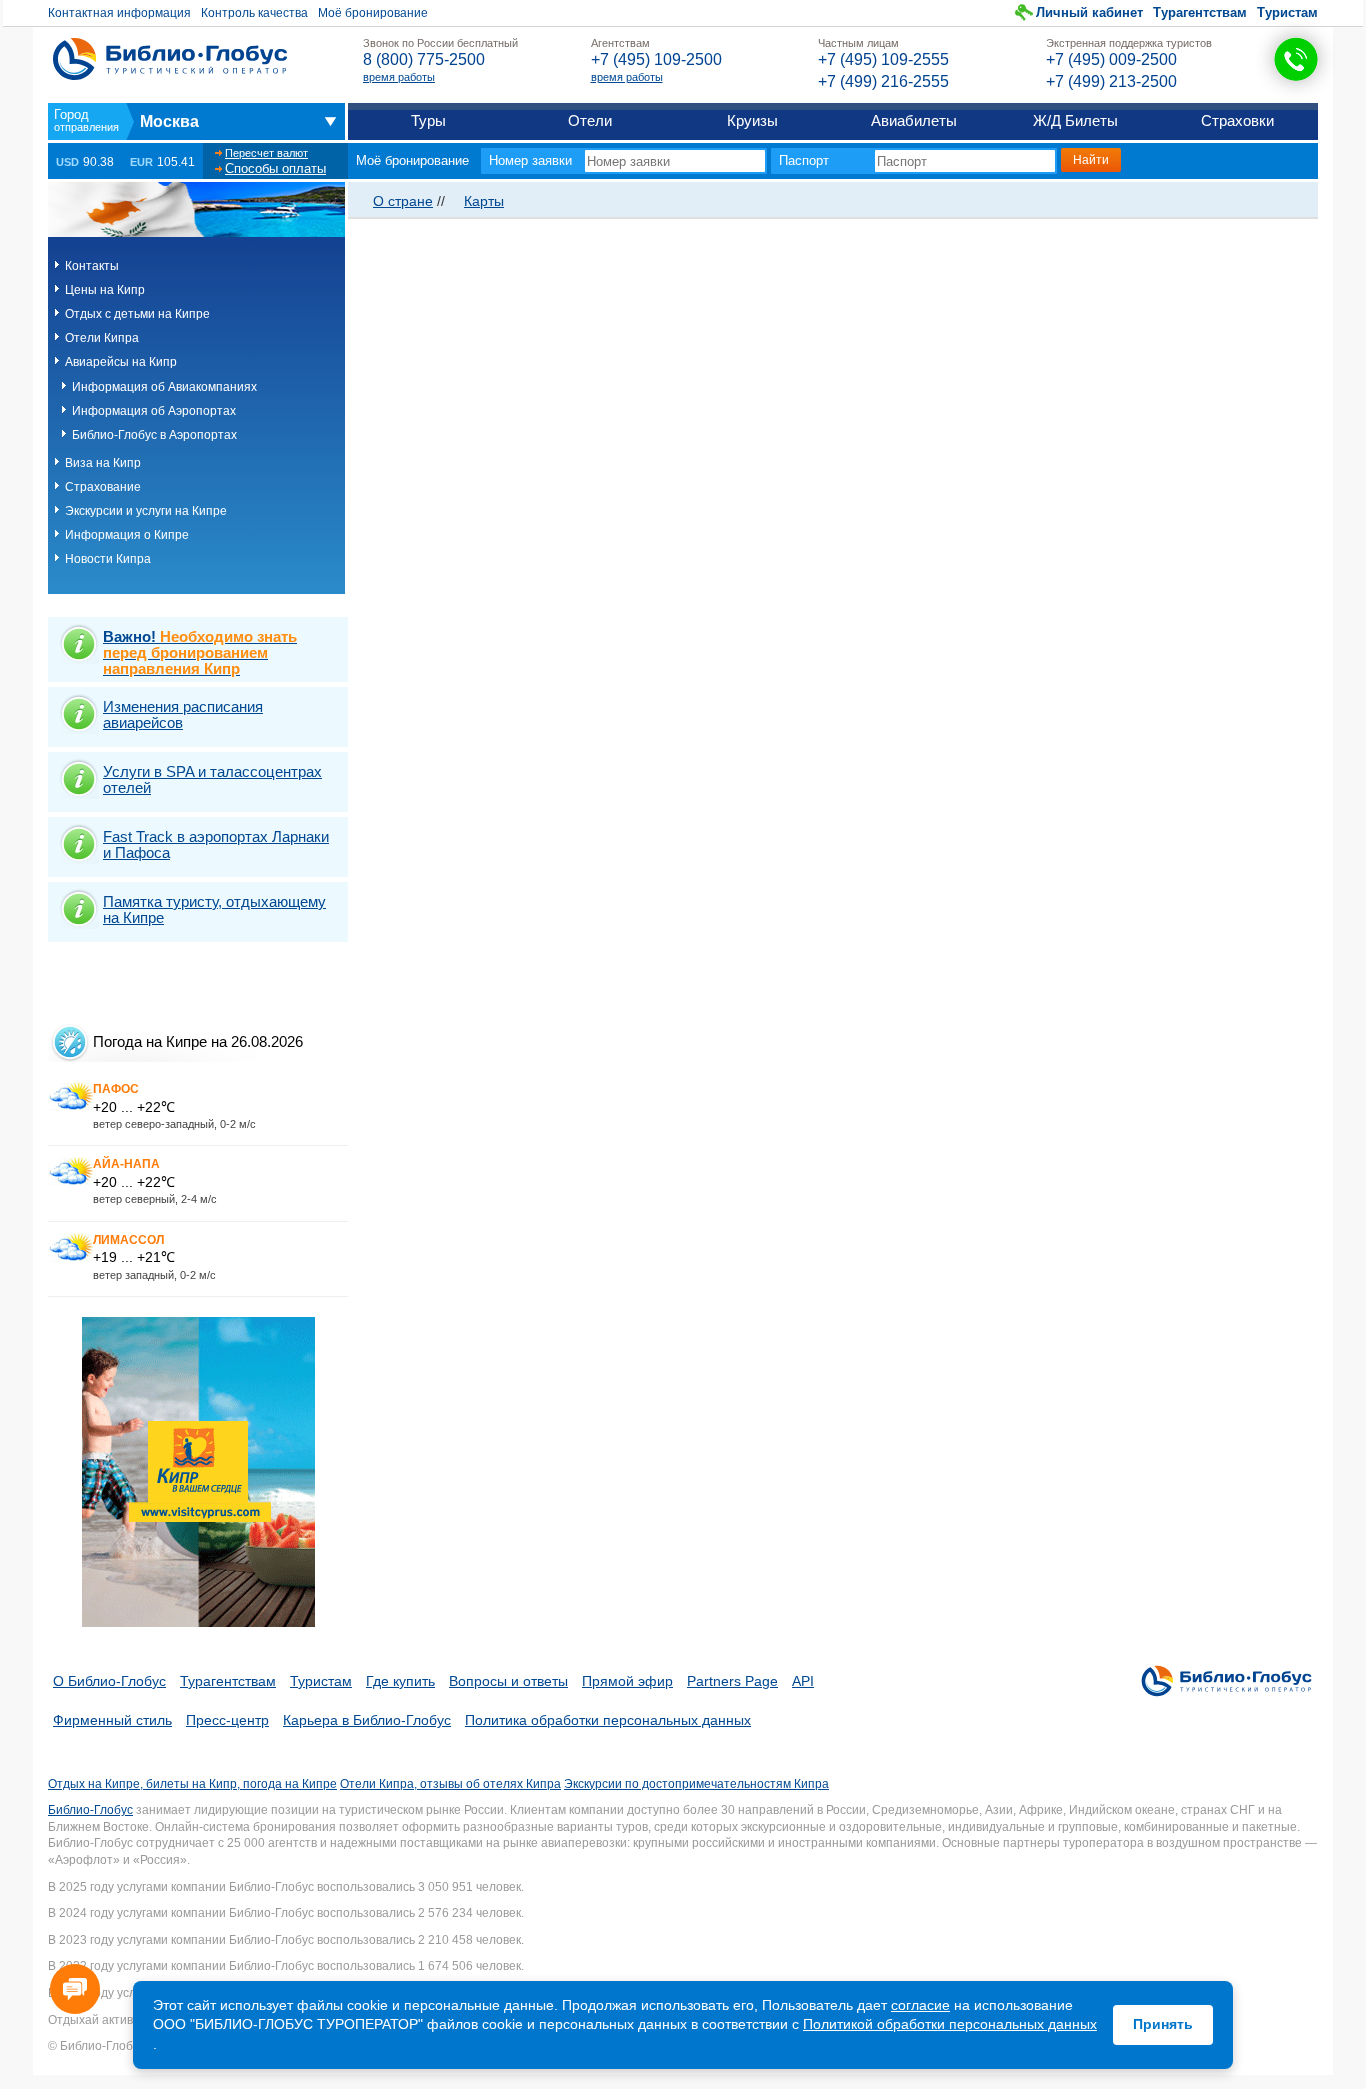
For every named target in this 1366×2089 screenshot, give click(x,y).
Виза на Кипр (103, 463)
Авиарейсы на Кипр (121, 362)
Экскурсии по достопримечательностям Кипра (696, 1784)
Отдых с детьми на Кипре (137, 314)
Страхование (103, 487)
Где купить (400, 1681)
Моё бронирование (373, 13)
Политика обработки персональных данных (608, 1720)
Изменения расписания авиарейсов (183, 714)
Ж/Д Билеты (1075, 120)
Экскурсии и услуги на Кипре (146, 511)
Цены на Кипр (105, 290)
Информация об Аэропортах (154, 411)
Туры (428, 120)
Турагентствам (1200, 12)
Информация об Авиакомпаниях (164, 387)
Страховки (1237, 120)
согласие (920, 2005)
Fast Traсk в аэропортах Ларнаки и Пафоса (216, 844)
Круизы (752, 120)
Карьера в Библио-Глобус (367, 1720)
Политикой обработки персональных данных (950, 2024)
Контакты (92, 266)
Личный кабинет (1089, 12)
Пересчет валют (266, 153)
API (803, 1681)
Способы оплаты (275, 168)
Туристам (1287, 12)
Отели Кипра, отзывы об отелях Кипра (450, 1784)
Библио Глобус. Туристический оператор (170, 59)
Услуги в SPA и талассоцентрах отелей (212, 779)
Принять (1163, 2024)
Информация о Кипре (127, 535)
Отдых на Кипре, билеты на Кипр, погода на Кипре (192, 1784)
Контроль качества (254, 13)
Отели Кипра (102, 338)
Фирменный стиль (112, 1720)
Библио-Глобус (90, 1810)
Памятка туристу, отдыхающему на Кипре (214, 909)
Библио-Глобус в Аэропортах (154, 435)
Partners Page (732, 1681)
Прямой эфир (627, 1681)
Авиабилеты (914, 120)
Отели (590, 120)
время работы (399, 77)
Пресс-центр (227, 1720)
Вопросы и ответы (508, 1681)
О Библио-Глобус (109, 1681)
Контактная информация (119, 13)
